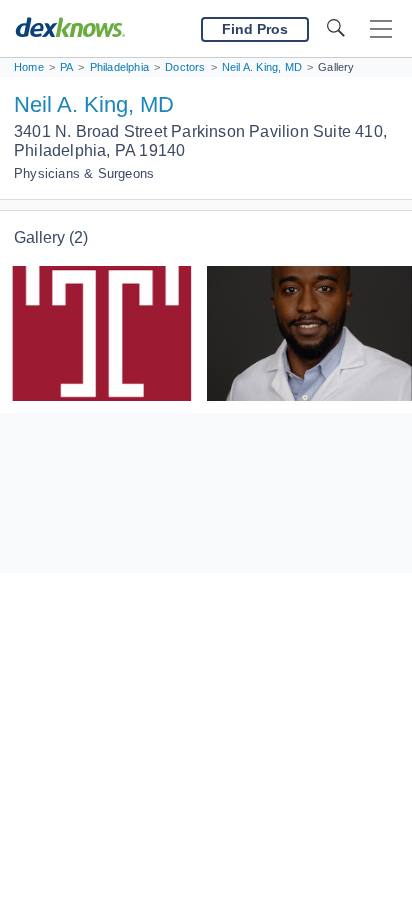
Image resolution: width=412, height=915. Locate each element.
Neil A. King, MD (94, 104)
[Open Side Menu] (381, 29)
